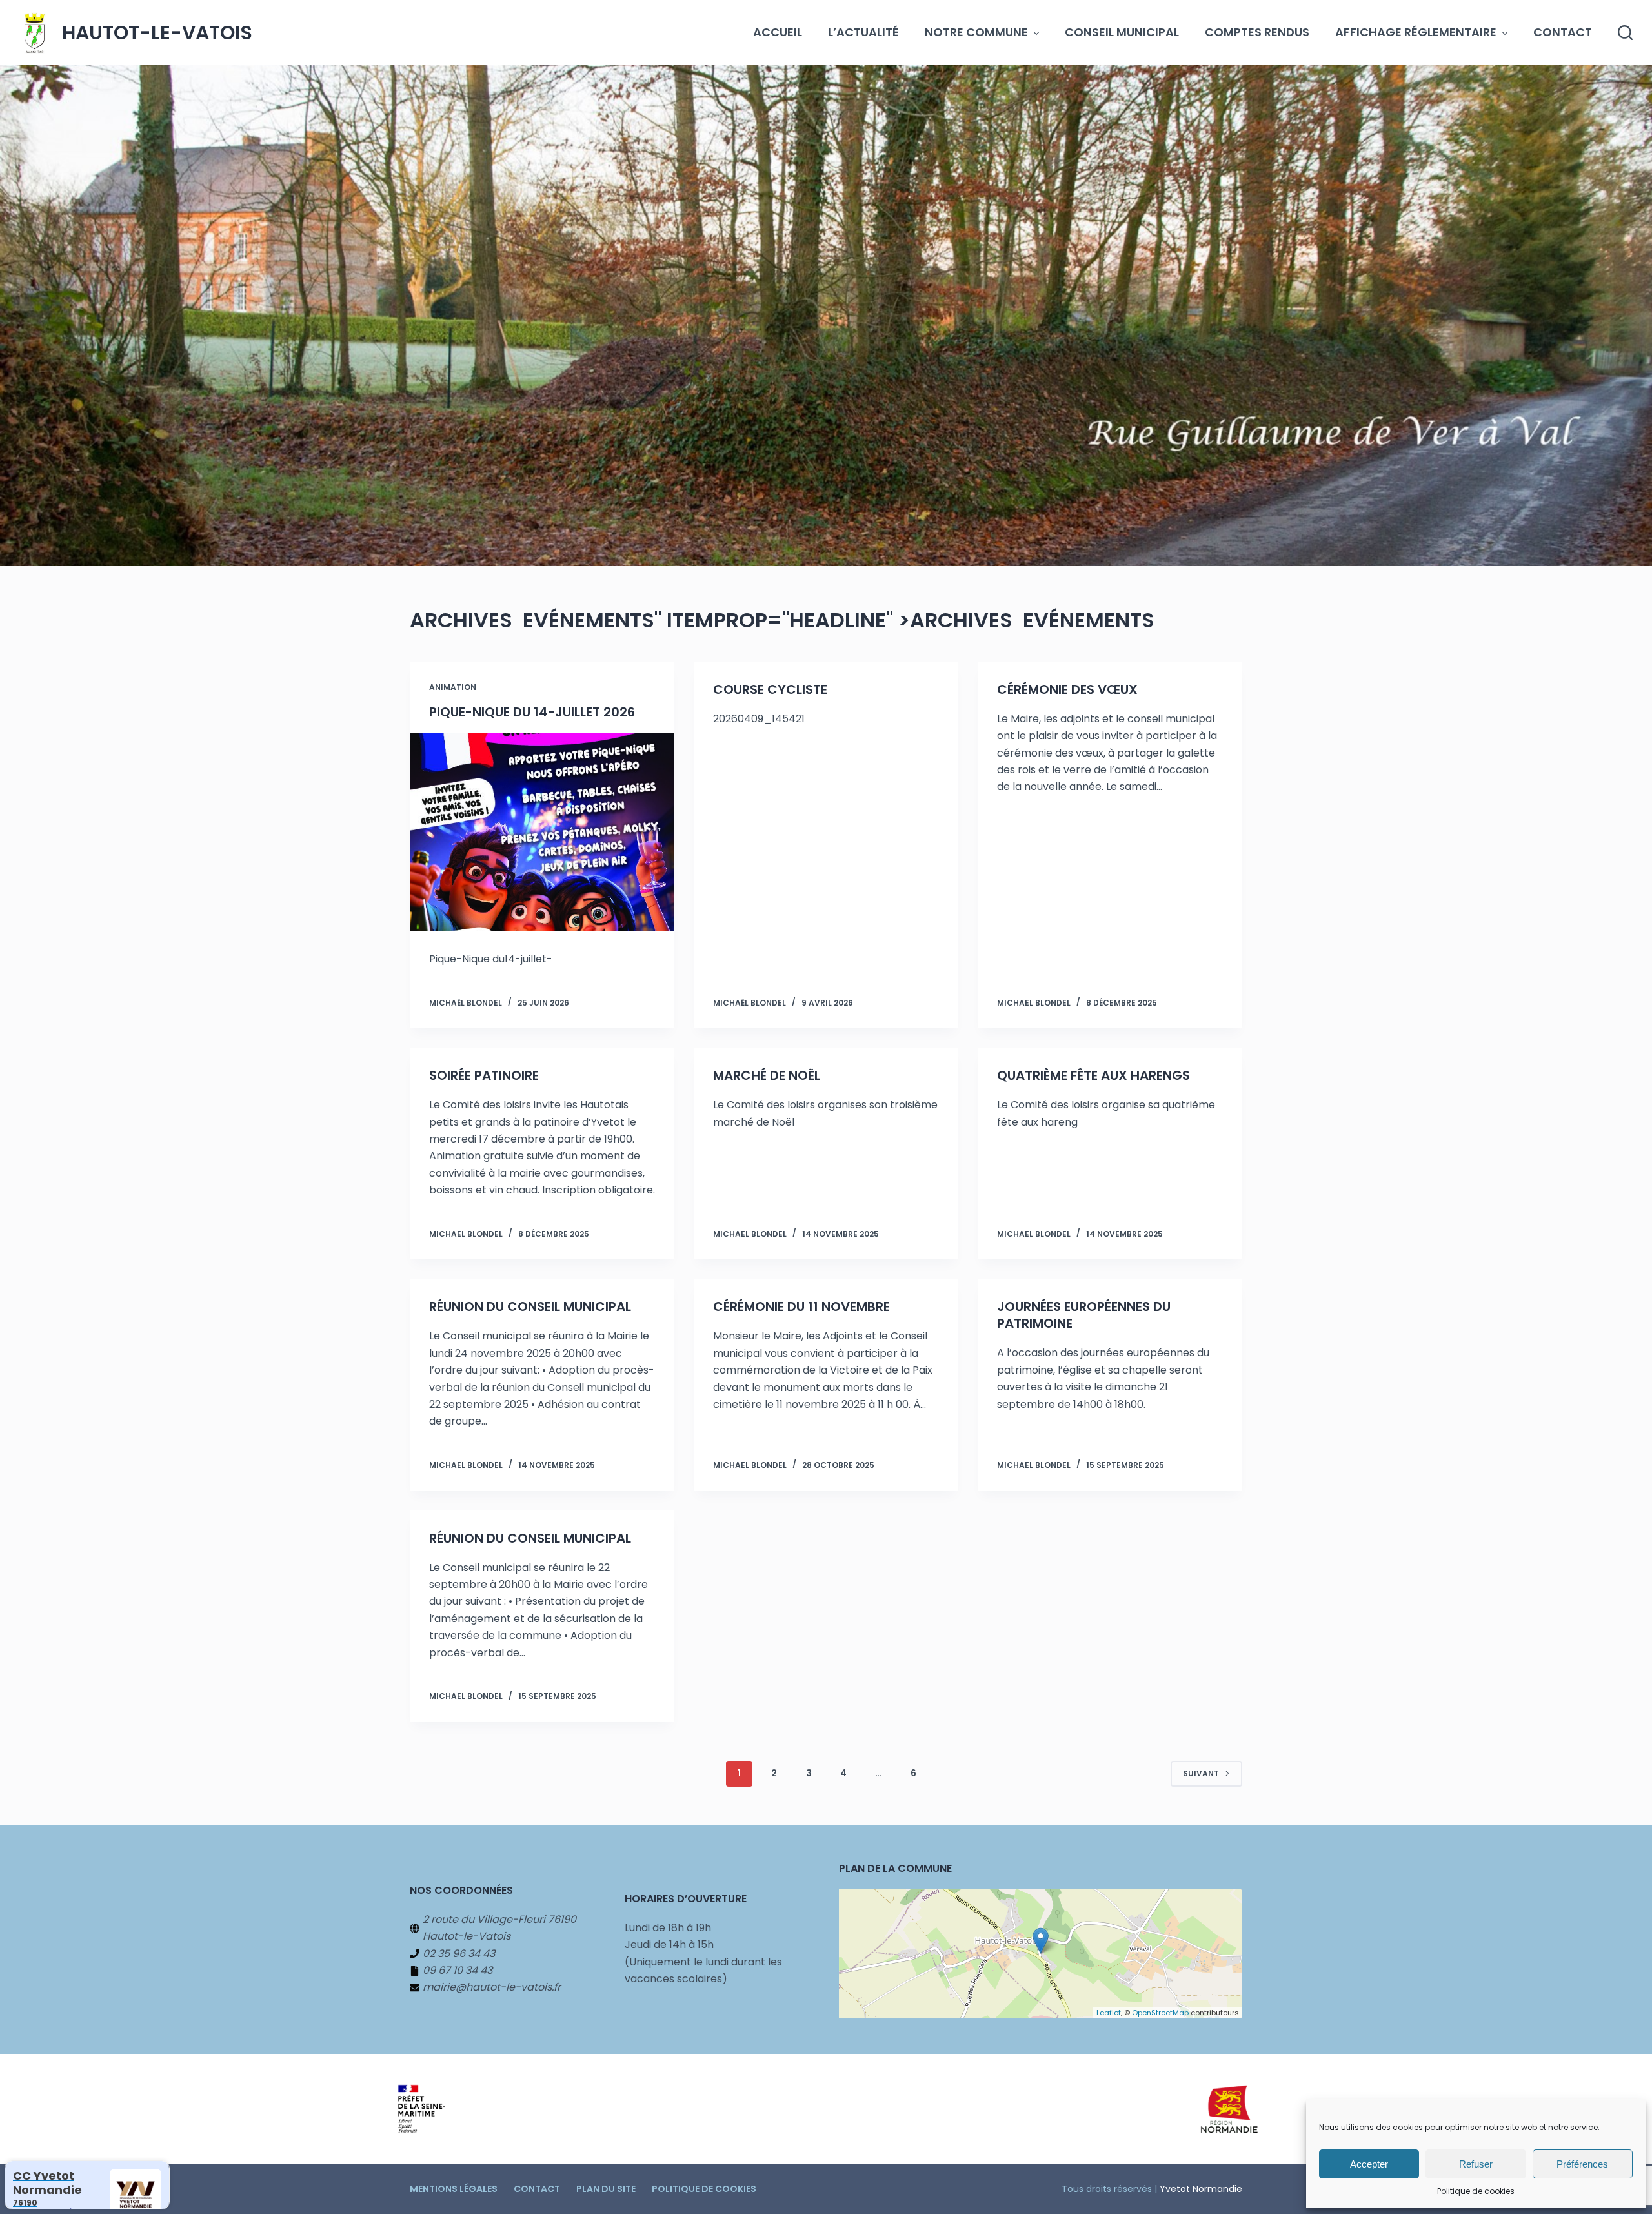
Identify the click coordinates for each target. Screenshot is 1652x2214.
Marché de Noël (767, 1075)
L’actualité (863, 32)
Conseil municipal (1122, 32)
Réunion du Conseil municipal (530, 1306)
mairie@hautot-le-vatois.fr (492, 1987)
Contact (1563, 32)
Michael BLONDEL (1034, 1003)
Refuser (1476, 2164)
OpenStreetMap (1160, 2013)
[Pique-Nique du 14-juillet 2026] (542, 833)
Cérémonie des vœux (1067, 689)
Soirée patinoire (484, 1075)
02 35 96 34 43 (459, 1954)
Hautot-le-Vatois (157, 33)
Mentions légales (454, 2189)
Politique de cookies (1476, 2191)
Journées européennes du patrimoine (1084, 1315)
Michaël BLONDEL (466, 1003)
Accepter (1369, 2164)
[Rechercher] (1625, 33)
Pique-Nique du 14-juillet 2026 (532, 712)
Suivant (1201, 1773)
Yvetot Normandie (1201, 2189)
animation (453, 687)
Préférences (1582, 2164)
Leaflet (1109, 2013)
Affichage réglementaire (1416, 32)
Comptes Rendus (1257, 32)
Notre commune (976, 32)
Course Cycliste (770, 689)
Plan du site (606, 2189)
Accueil (778, 32)
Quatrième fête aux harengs (1093, 1075)
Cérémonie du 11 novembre (801, 1306)
